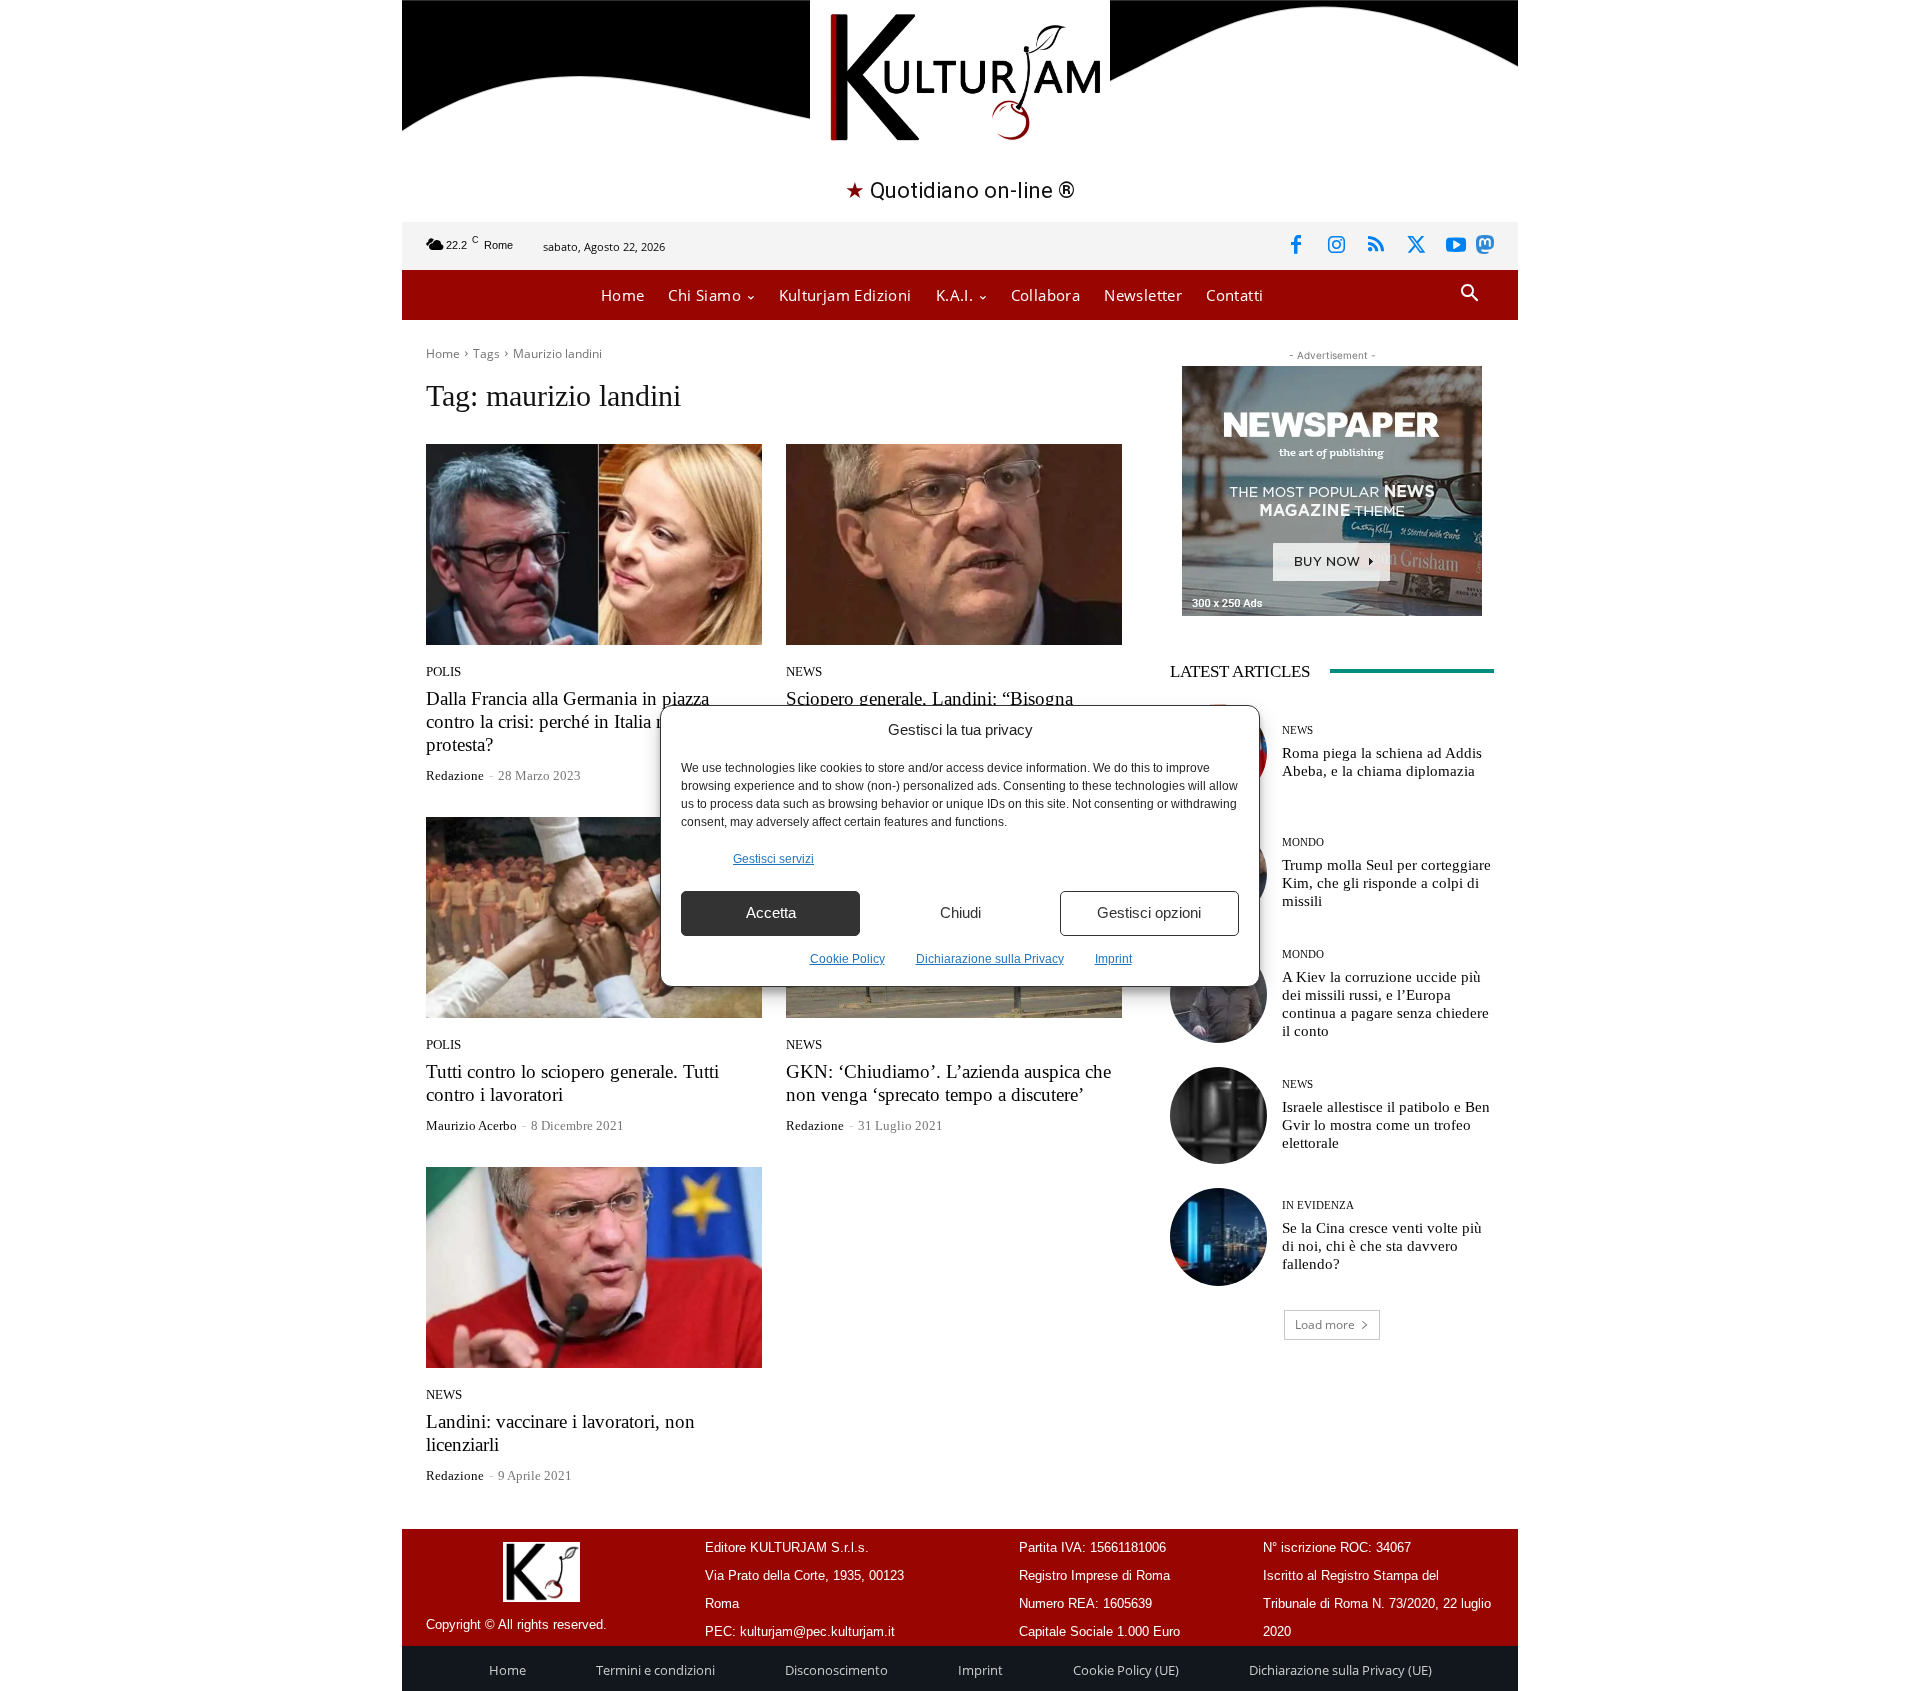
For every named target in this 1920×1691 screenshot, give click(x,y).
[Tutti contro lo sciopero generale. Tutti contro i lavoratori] (594, 918)
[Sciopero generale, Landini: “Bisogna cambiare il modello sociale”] (954, 545)
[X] (1416, 246)
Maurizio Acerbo (471, 1125)
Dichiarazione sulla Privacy (990, 959)
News (804, 671)
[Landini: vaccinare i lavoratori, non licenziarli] (594, 1268)
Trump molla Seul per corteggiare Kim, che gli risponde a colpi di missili (1386, 883)
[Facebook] (1296, 246)
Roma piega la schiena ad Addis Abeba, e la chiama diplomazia (1382, 762)
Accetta (771, 912)
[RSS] (1376, 246)
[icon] (1485, 248)
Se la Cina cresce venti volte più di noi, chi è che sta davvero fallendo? (1382, 1246)
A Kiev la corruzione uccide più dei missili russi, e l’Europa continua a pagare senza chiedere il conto (1385, 1004)
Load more (1325, 1324)
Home (443, 353)
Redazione (455, 775)
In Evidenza (1318, 1205)
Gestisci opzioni (1149, 912)
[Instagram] (1336, 246)
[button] (1469, 294)
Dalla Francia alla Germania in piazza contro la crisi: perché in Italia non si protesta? (567, 721)
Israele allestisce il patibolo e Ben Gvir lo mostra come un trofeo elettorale (1386, 1125)
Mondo (1303, 842)
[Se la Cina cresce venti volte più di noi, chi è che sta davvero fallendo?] (1218, 1236)
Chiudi (960, 912)
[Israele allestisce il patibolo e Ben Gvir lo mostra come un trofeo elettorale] (1218, 1115)
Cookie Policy (847, 959)
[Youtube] (1456, 246)
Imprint (1113, 959)
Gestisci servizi (773, 859)
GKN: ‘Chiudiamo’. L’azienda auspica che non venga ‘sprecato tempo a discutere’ (948, 1083)
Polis (443, 671)
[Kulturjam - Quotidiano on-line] (960, 74)
